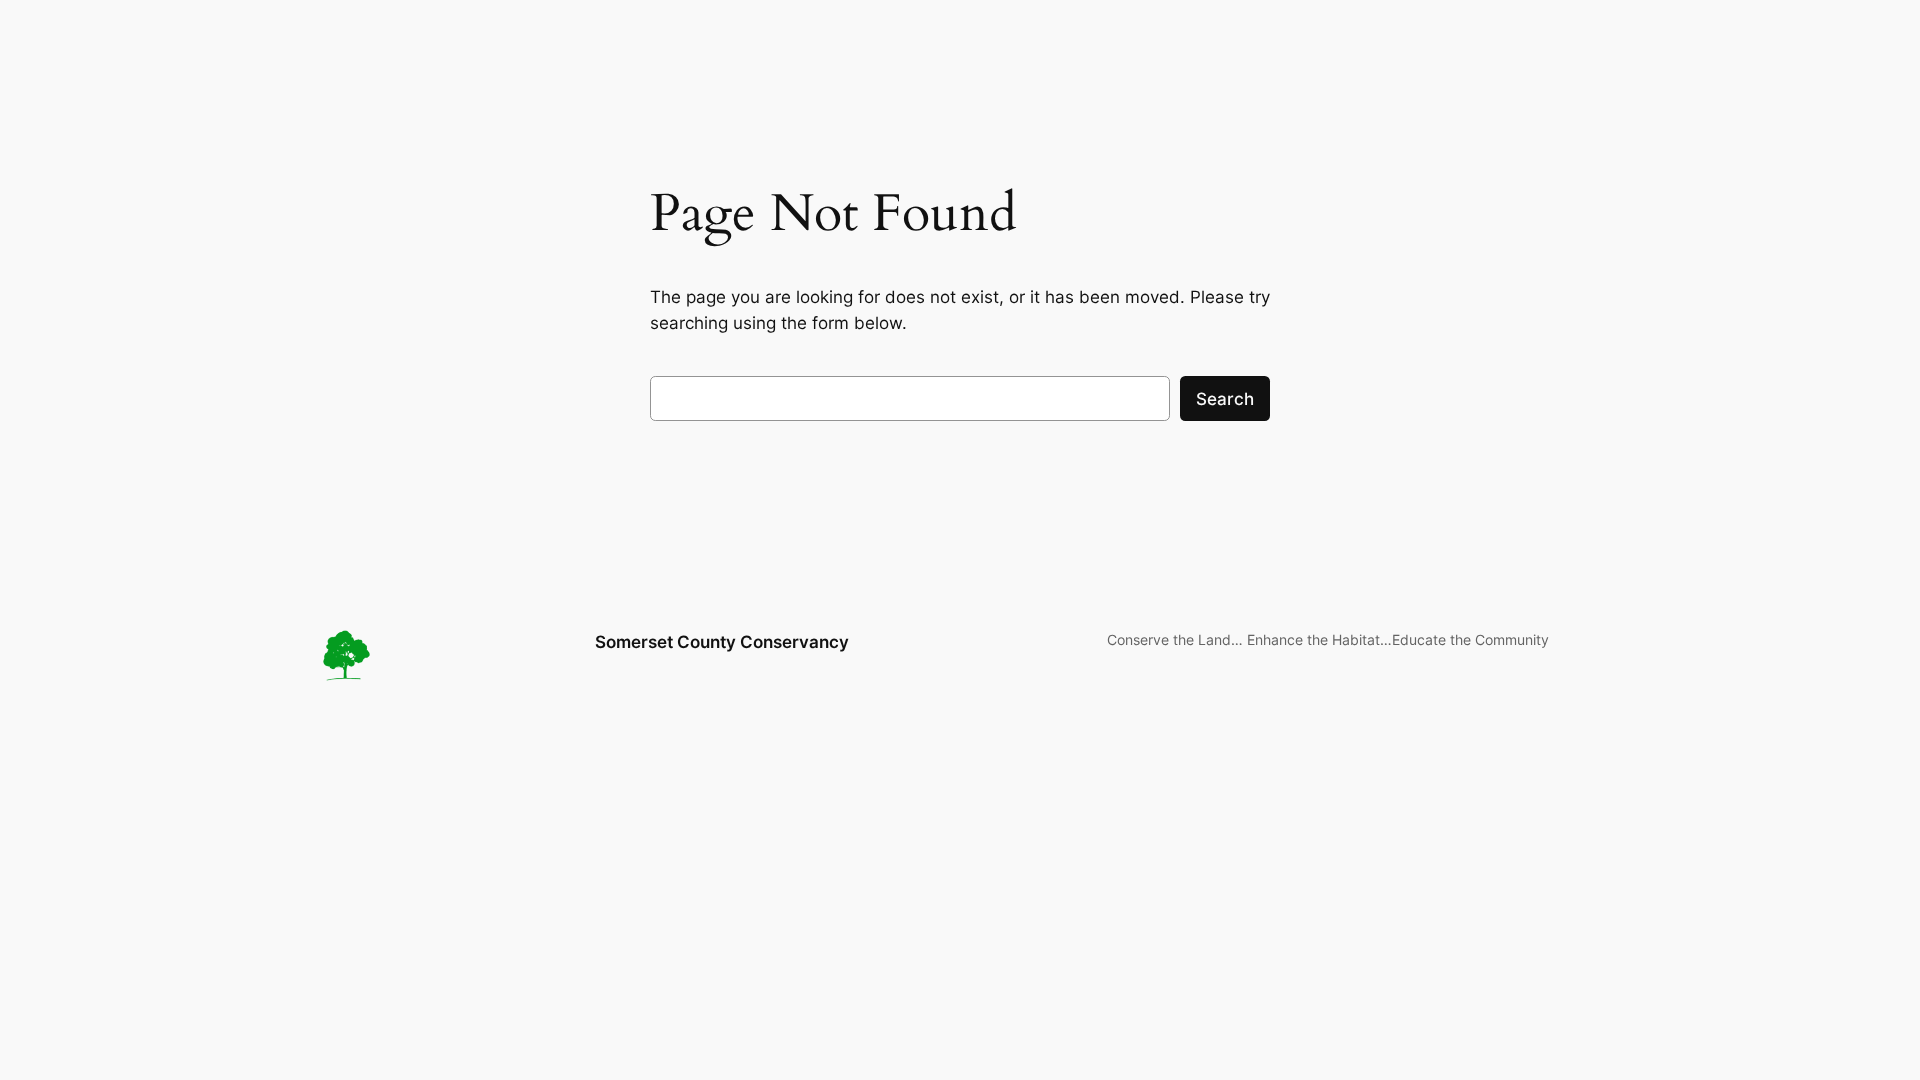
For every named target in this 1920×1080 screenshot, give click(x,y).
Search (1225, 399)
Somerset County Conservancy (722, 642)
